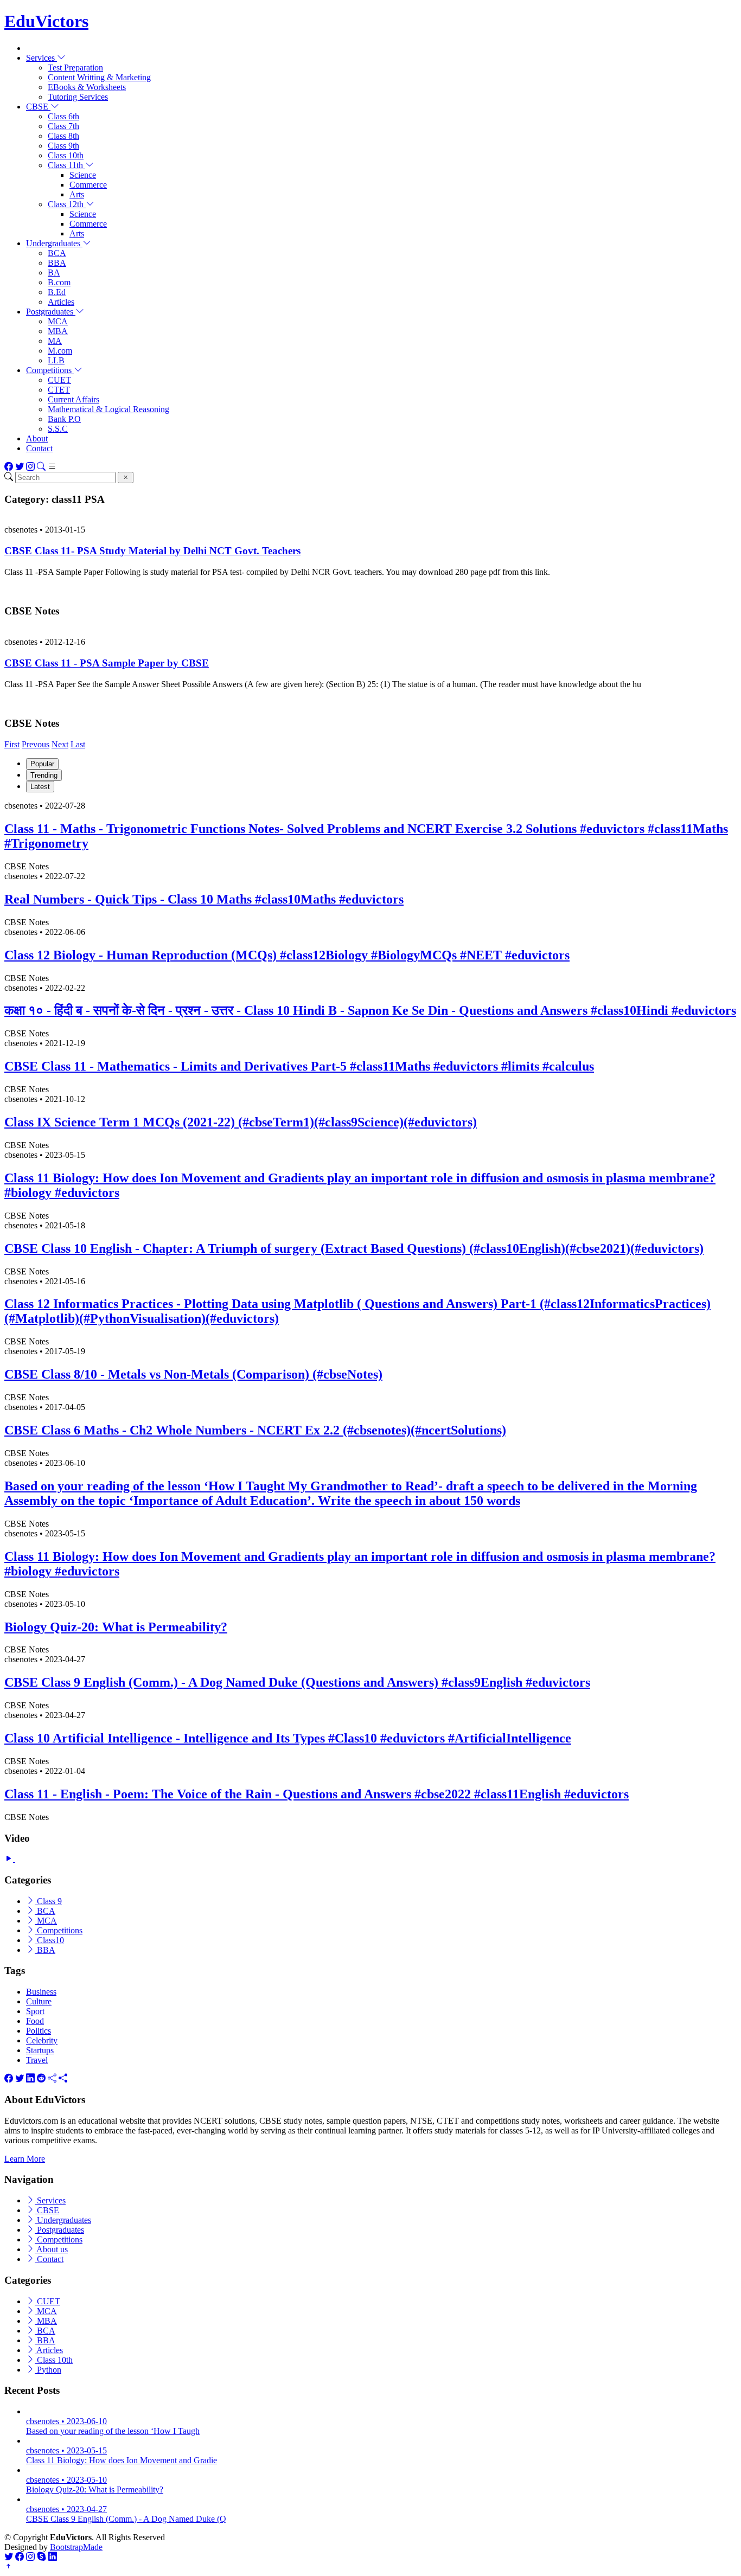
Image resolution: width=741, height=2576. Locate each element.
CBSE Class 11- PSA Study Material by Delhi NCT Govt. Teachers (152, 551)
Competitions (59, 1930)
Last (78, 744)
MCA (58, 321)
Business (41, 1992)
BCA (57, 253)
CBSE (47, 2210)
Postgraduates (59, 2230)
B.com (59, 282)
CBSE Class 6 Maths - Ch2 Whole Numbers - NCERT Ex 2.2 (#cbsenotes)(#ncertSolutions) (255, 1430)
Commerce (88, 185)
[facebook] (9, 2078)
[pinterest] (63, 2078)
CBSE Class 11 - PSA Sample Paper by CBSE (107, 663)
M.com (60, 351)
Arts (77, 194)
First (12, 744)
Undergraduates (63, 2220)
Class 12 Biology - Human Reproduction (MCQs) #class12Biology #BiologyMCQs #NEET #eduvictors (287, 955)
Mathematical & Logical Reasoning (108, 409)
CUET (59, 380)
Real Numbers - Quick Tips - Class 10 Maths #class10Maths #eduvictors (204, 899)
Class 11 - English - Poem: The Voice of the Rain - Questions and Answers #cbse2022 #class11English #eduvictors (317, 1794)
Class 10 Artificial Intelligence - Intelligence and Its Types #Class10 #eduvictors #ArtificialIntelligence (288, 1738)
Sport (35, 2011)
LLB (56, 360)
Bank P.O (64, 419)
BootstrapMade (76, 2547)
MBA (58, 331)
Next (60, 744)
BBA (57, 263)
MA (55, 341)
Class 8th (63, 136)
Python (48, 2370)
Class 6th (63, 116)
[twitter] (20, 2078)
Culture (39, 2001)
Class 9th (63, 146)
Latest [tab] (40, 787)
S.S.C (58, 429)
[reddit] (41, 2078)
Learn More (25, 2159)
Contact (39, 448)
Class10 (49, 1940)
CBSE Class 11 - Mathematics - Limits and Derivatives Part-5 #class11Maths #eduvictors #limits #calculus (299, 1066)
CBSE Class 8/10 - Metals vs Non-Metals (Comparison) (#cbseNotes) (193, 1374)
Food (35, 2021)
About (37, 438)
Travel (37, 2060)
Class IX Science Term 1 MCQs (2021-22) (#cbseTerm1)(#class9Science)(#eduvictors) (241, 1122)
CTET (59, 390)
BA (54, 273)
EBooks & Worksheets (87, 87)
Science (83, 175)
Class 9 (48, 1901)
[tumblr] (52, 2078)
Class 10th (66, 155)
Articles (61, 302)
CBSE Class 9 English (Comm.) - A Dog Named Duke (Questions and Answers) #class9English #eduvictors (297, 1682)
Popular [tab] (42, 764)
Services (50, 2200)
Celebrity (42, 2040)
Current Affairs (74, 399)
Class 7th (63, 126)
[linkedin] (30, 2078)
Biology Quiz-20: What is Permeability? (116, 1627)
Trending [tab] (44, 775)
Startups (40, 2050)
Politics (39, 2031)
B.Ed (57, 292)
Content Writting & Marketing (99, 77)
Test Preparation (75, 68)
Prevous (36, 744)
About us (51, 2249)
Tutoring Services (78, 97)
